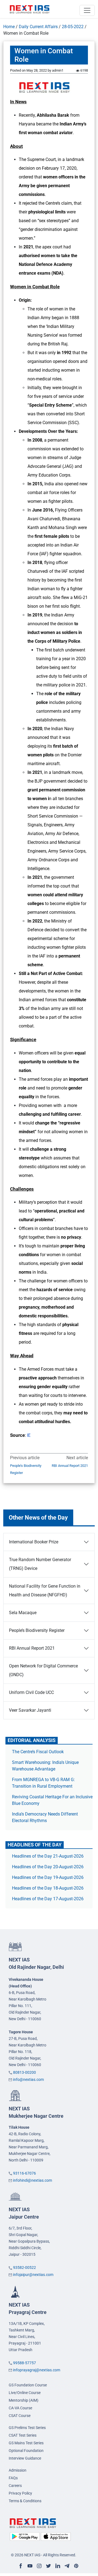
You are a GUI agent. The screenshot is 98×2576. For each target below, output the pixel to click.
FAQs (13, 2478)
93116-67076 (24, 2173)
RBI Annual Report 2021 (70, 1466)
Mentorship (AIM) (24, 2400)
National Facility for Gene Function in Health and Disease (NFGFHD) (45, 1590)
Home (9, 27)
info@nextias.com (28, 2079)
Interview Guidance (25, 2458)
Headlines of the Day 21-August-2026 (48, 1856)
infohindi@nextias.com (33, 2180)
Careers (15, 2486)
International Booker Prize (34, 1542)
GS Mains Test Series (26, 2443)
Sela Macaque (23, 1613)
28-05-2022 (73, 27)
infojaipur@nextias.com (33, 2275)
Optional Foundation (26, 2451)
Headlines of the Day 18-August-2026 (48, 1888)
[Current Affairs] (30, 9)
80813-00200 (24, 2072)
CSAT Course (20, 2416)
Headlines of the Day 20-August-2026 (48, 1867)
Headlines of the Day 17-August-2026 (48, 1899)
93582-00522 (24, 2267)
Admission (18, 2470)
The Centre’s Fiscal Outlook (38, 1752)
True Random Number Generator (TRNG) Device (40, 1564)
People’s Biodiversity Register (26, 1469)
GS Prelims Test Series (27, 2428)
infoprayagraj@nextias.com (37, 2370)
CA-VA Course (20, 2408)
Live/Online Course (25, 2393)
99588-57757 (24, 2363)
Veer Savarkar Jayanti (30, 1710)
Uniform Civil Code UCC (31, 1692)
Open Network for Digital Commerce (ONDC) (43, 1670)
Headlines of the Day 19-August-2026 (48, 1877)
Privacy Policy (20, 2493)
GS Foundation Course (28, 2385)
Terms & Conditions (25, 2501)
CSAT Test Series (23, 2435)
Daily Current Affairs (38, 27)
